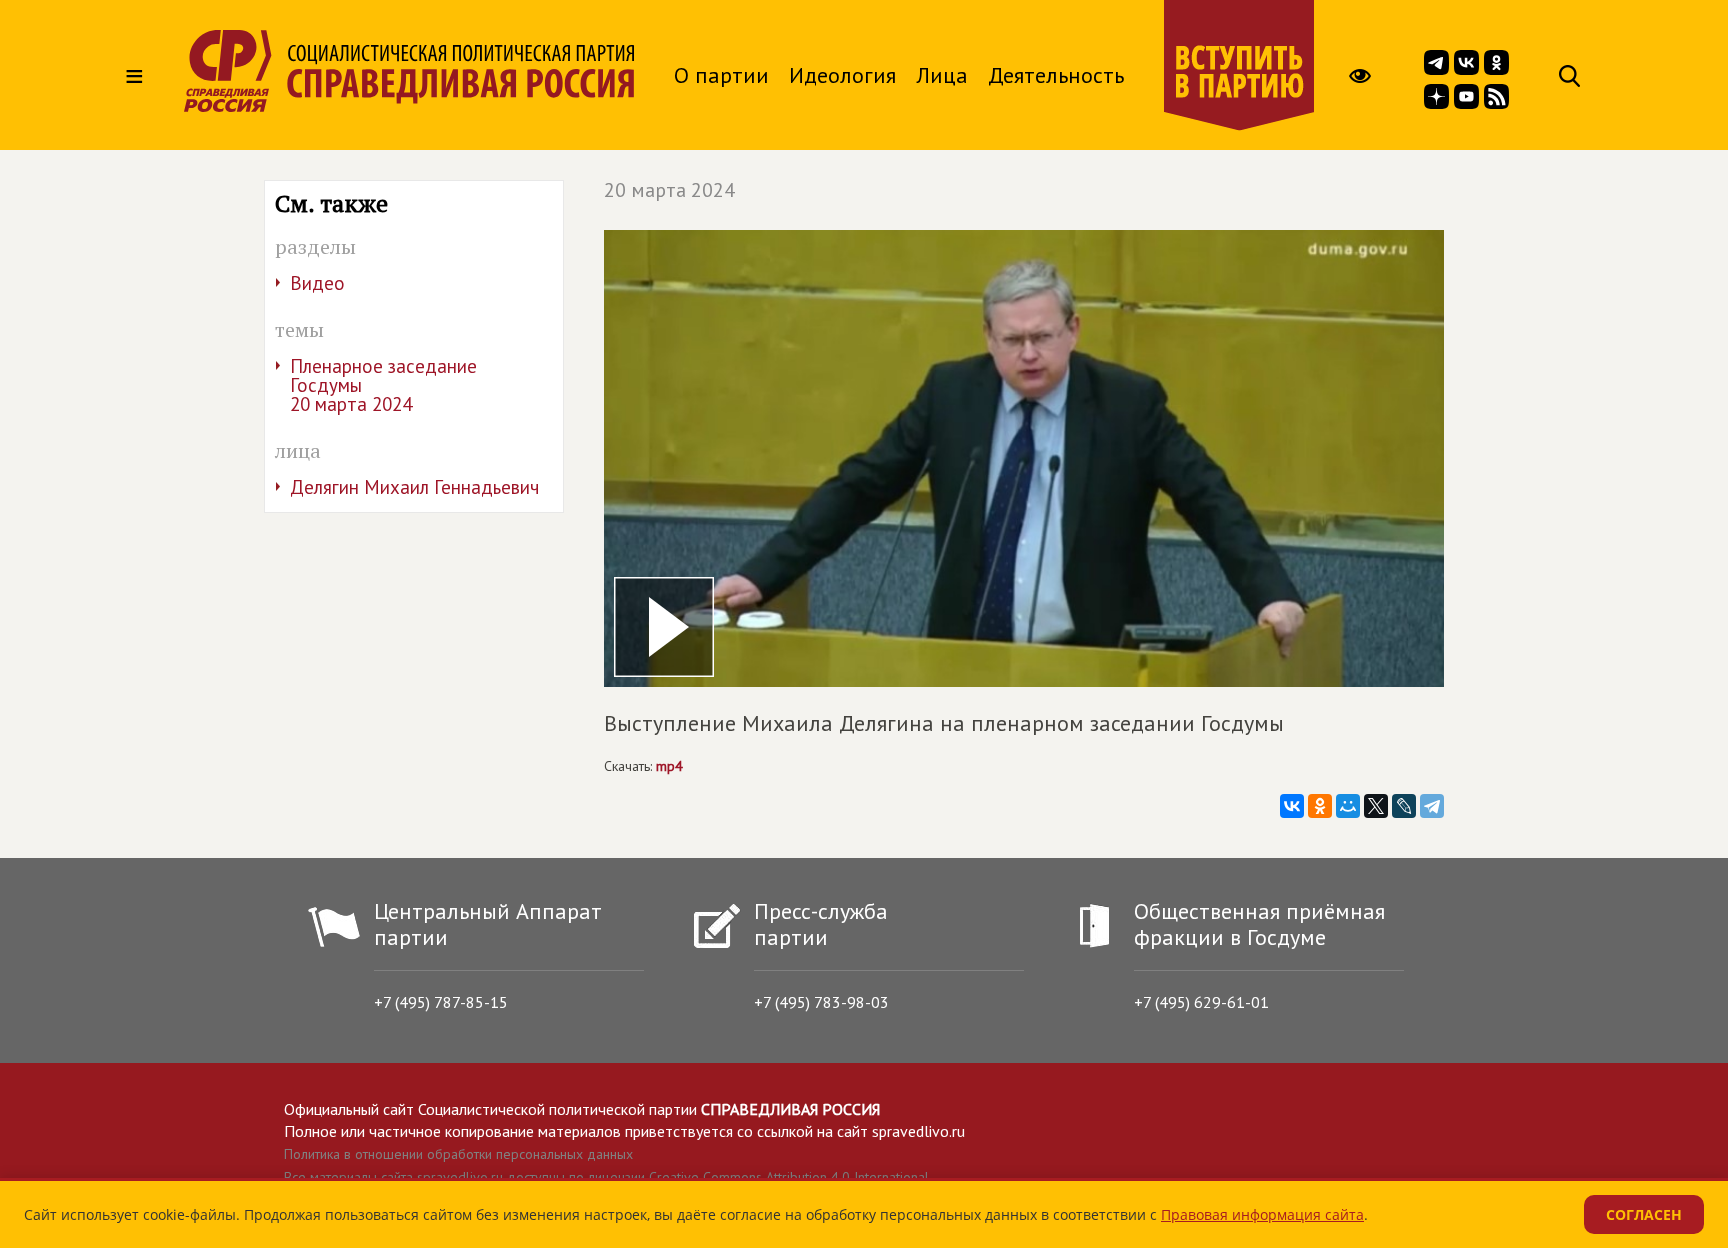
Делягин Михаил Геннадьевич (414, 487)
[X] (1376, 806)
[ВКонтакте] (1292, 806)
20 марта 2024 (669, 190)
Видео (317, 283)
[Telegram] (1432, 806)
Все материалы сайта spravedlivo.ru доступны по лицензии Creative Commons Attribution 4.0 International (606, 1177)
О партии (721, 75)
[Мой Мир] (1348, 806)
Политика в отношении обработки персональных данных (458, 1154)
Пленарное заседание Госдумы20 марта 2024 (383, 385)
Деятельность (1056, 75)
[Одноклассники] (1320, 806)
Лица (942, 75)
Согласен (1644, 1214)
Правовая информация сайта (1262, 1214)
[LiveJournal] (1404, 806)
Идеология (842, 75)
